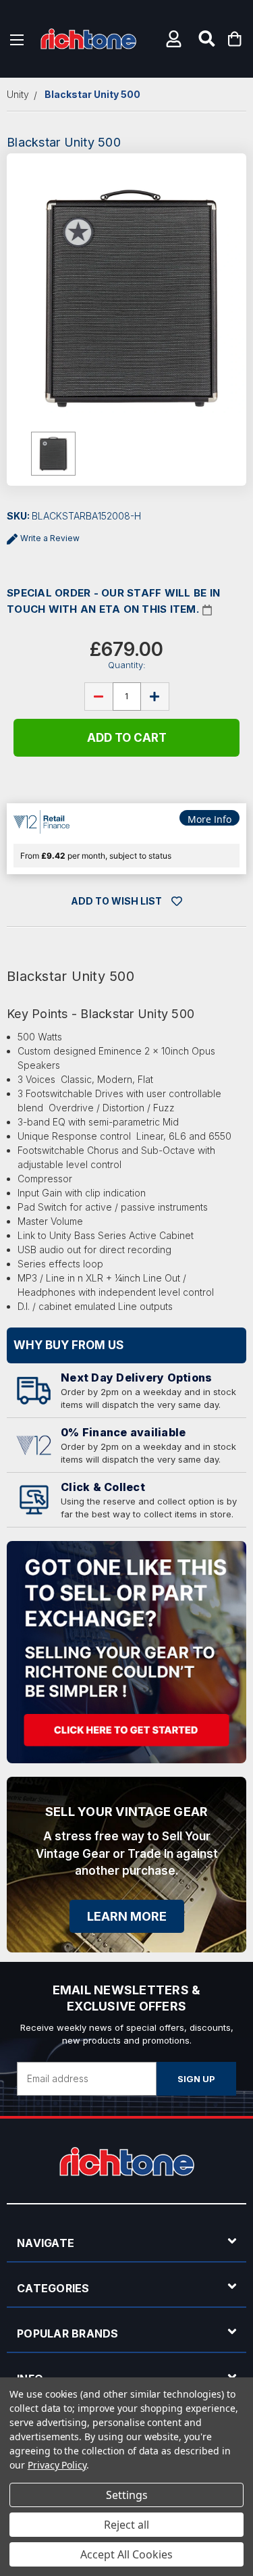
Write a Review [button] (50, 538)
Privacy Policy (57, 2465)
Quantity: (127, 665)
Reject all (126, 2525)
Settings (127, 2495)
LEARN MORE (127, 1916)
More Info (209, 819)
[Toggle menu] (17, 39)
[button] (175, 39)
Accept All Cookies (126, 2554)
